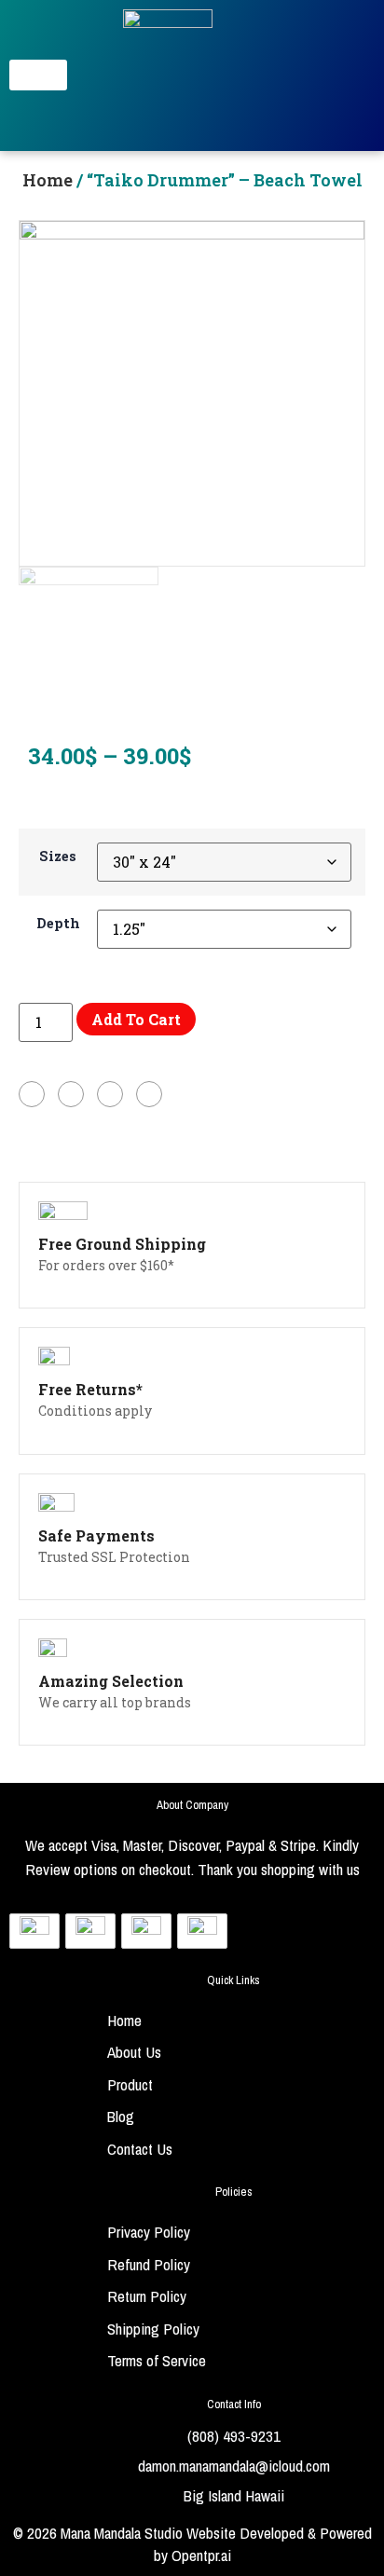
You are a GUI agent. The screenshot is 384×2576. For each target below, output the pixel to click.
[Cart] (350, 75)
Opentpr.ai (201, 2555)
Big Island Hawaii (234, 2495)
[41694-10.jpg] (192, 393)
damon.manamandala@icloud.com (234, 2466)
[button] (38, 75)
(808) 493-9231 (234, 2436)
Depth (58, 924)
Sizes (58, 856)
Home (49, 180)
